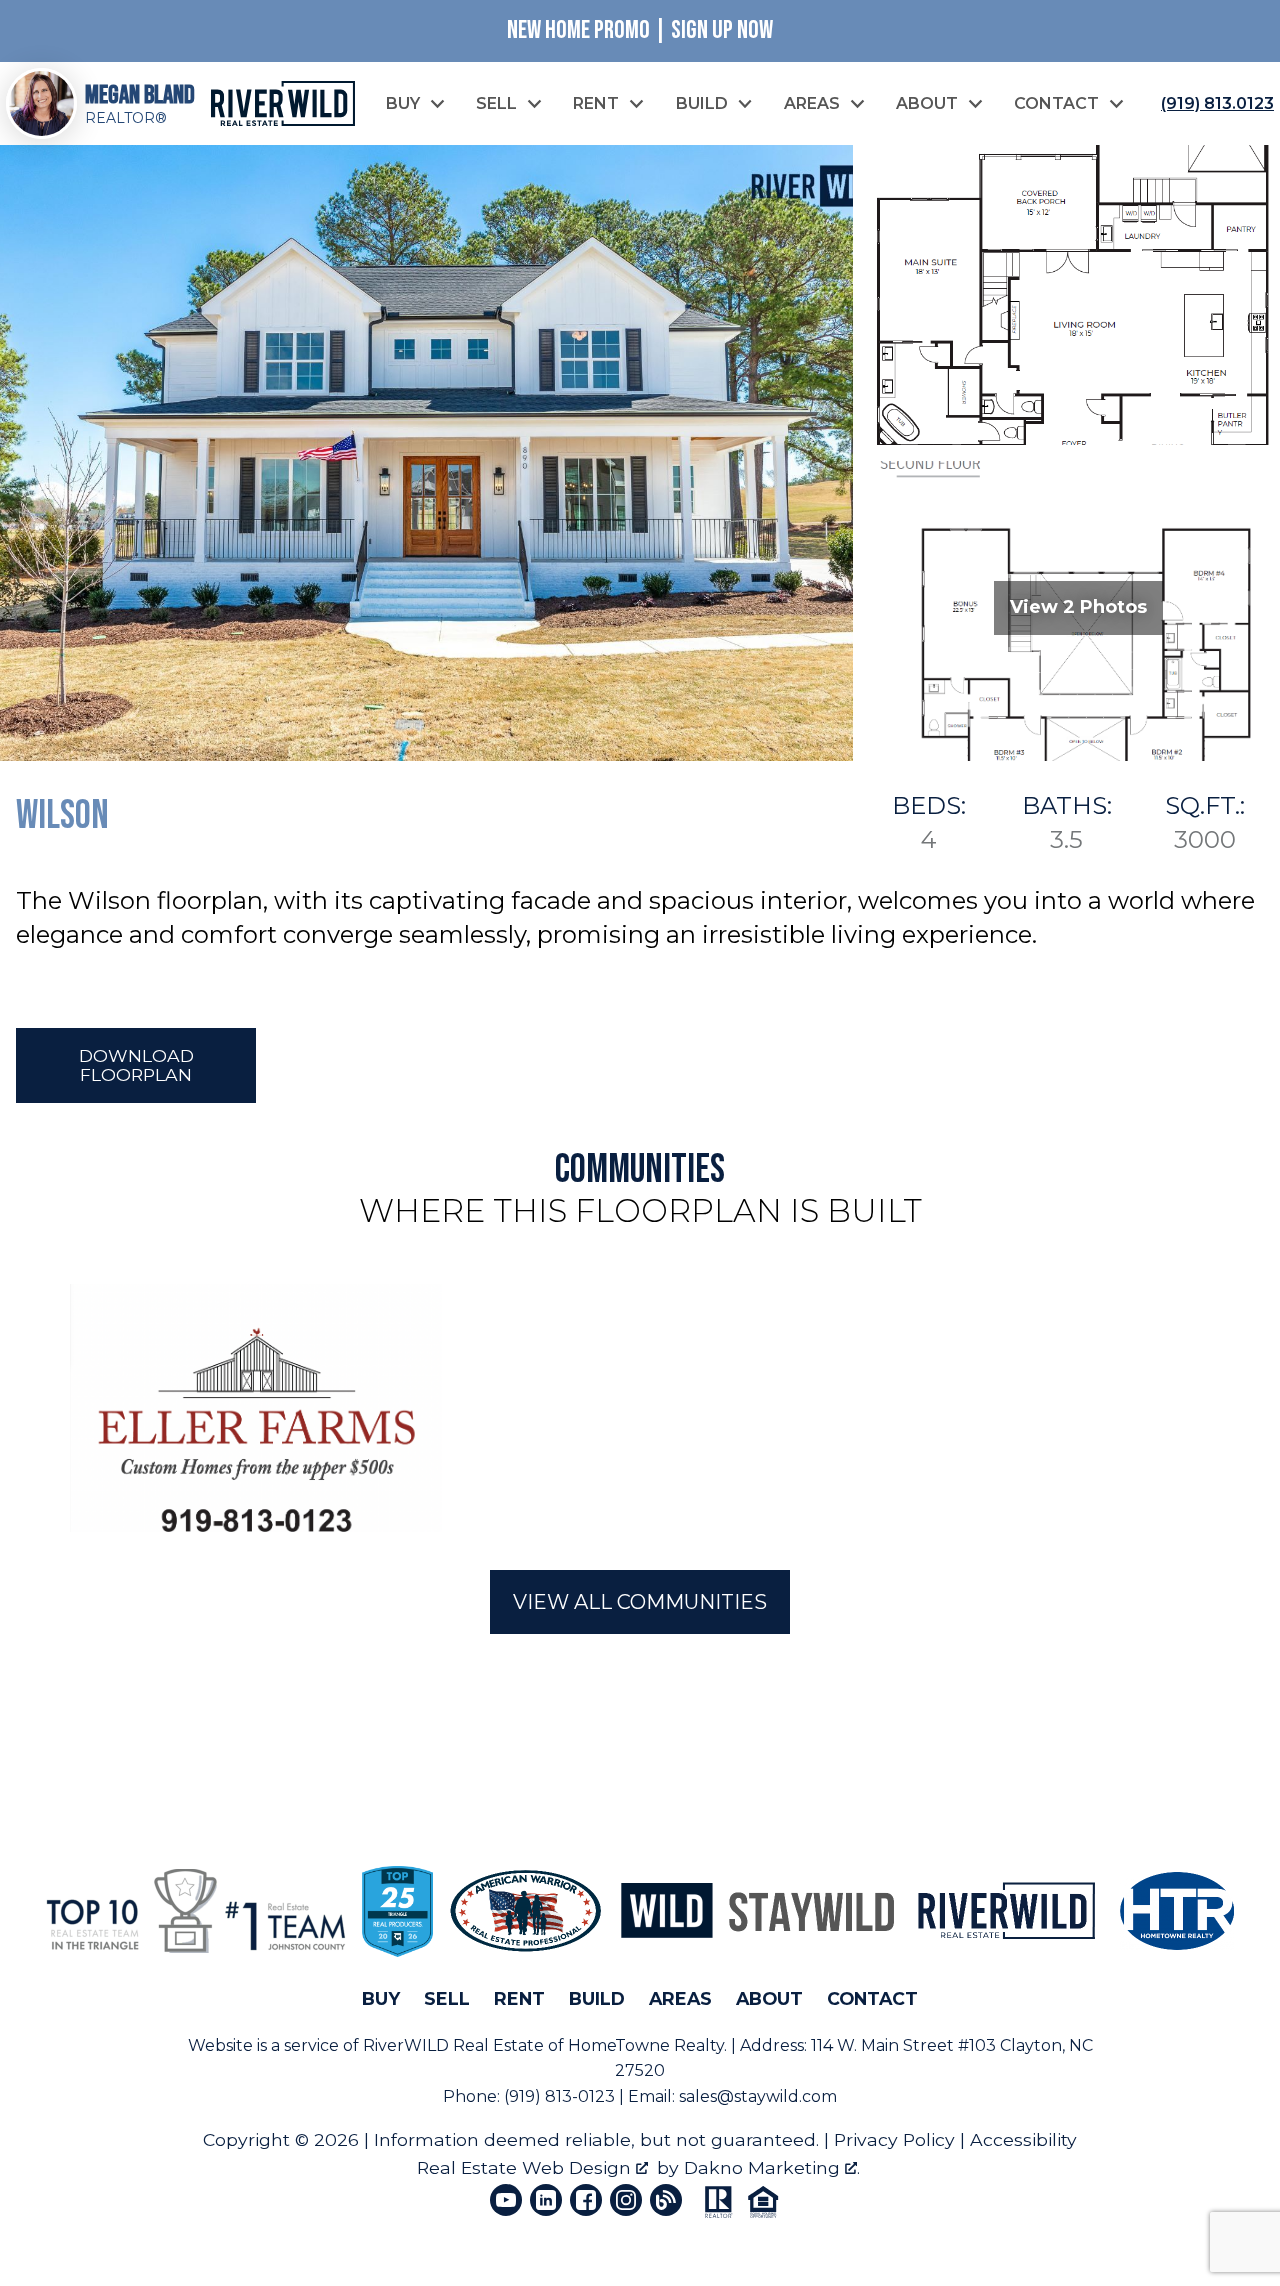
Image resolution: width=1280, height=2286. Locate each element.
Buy (381, 1998)
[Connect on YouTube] (506, 2200)
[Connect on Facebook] (586, 2200)
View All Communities (640, 1602)
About (769, 1998)
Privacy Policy (894, 2139)
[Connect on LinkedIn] (546, 2200)
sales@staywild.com (758, 2096)
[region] (640, 1408)
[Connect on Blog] (666, 2200)
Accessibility (1023, 2139)
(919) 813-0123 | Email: (591, 2096)
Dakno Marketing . (772, 2167)
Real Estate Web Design (526, 2167)
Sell (447, 1998)
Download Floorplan (136, 1065)
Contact (872, 1998)
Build (597, 1998)
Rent (519, 1998)
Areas (680, 1998)
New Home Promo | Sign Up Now (640, 30)
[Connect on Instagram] (626, 2200)
